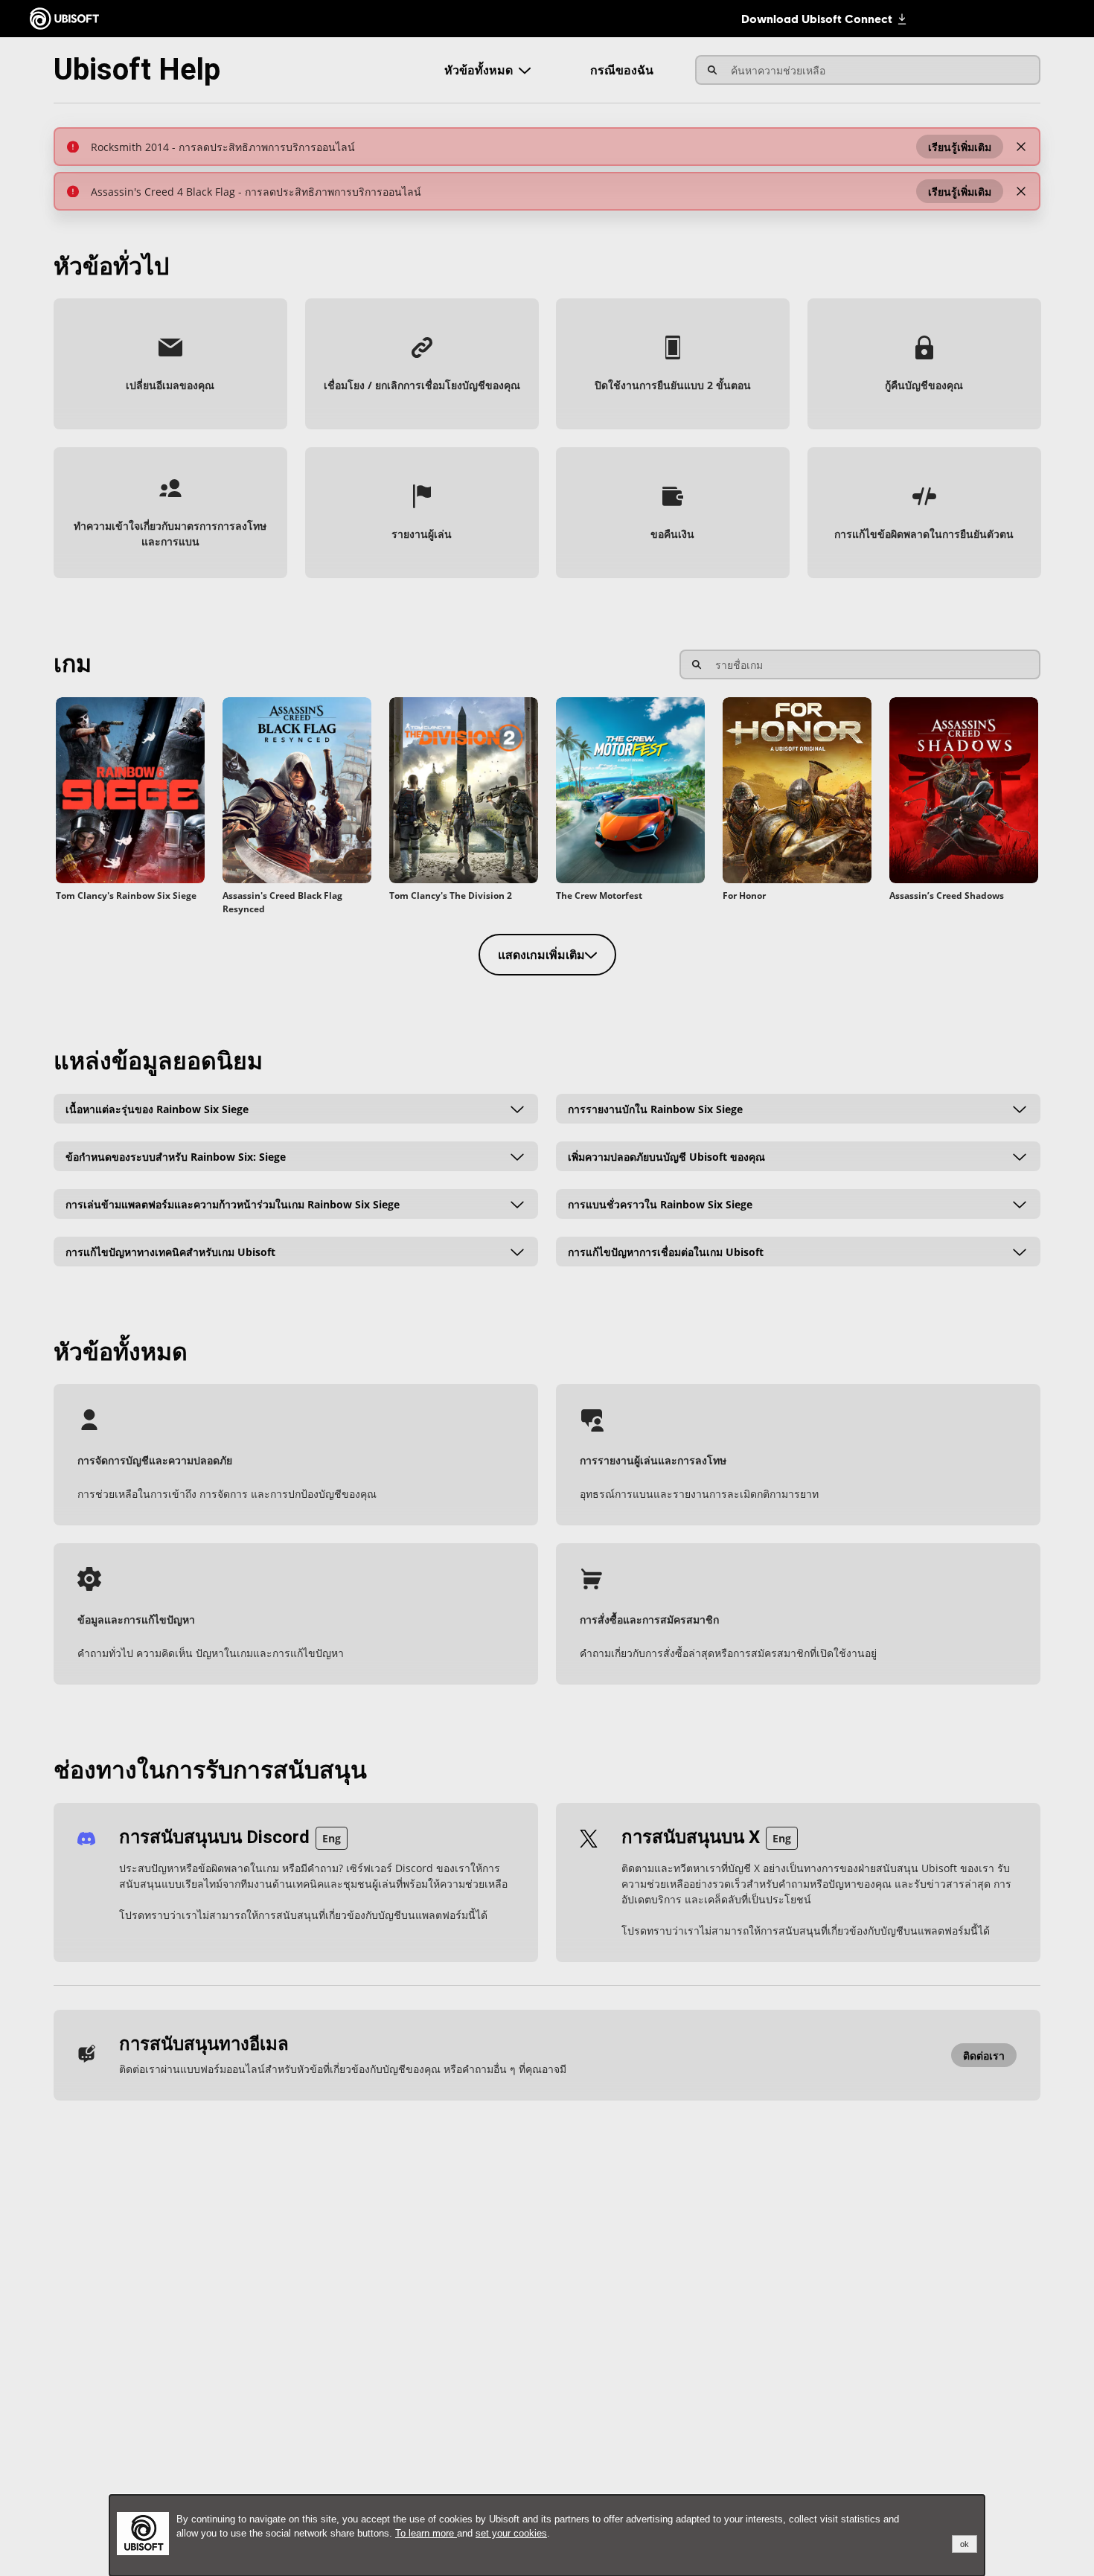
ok (965, 2544)
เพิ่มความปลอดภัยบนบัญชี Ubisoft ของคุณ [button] (666, 1156)
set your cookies (511, 2533)
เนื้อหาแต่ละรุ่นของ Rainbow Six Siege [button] (157, 1108)
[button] (960, 147)
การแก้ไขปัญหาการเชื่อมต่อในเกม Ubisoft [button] (666, 1251)
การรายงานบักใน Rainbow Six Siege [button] (655, 1108)
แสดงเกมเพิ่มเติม (541, 955)
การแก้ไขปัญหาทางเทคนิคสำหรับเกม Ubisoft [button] (170, 1251)
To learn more (426, 2533)
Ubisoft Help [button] (137, 70)
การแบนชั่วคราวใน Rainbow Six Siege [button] (660, 1204)
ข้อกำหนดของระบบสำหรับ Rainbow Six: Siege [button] (176, 1156)
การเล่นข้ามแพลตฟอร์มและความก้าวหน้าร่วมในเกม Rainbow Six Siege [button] (233, 1204)
